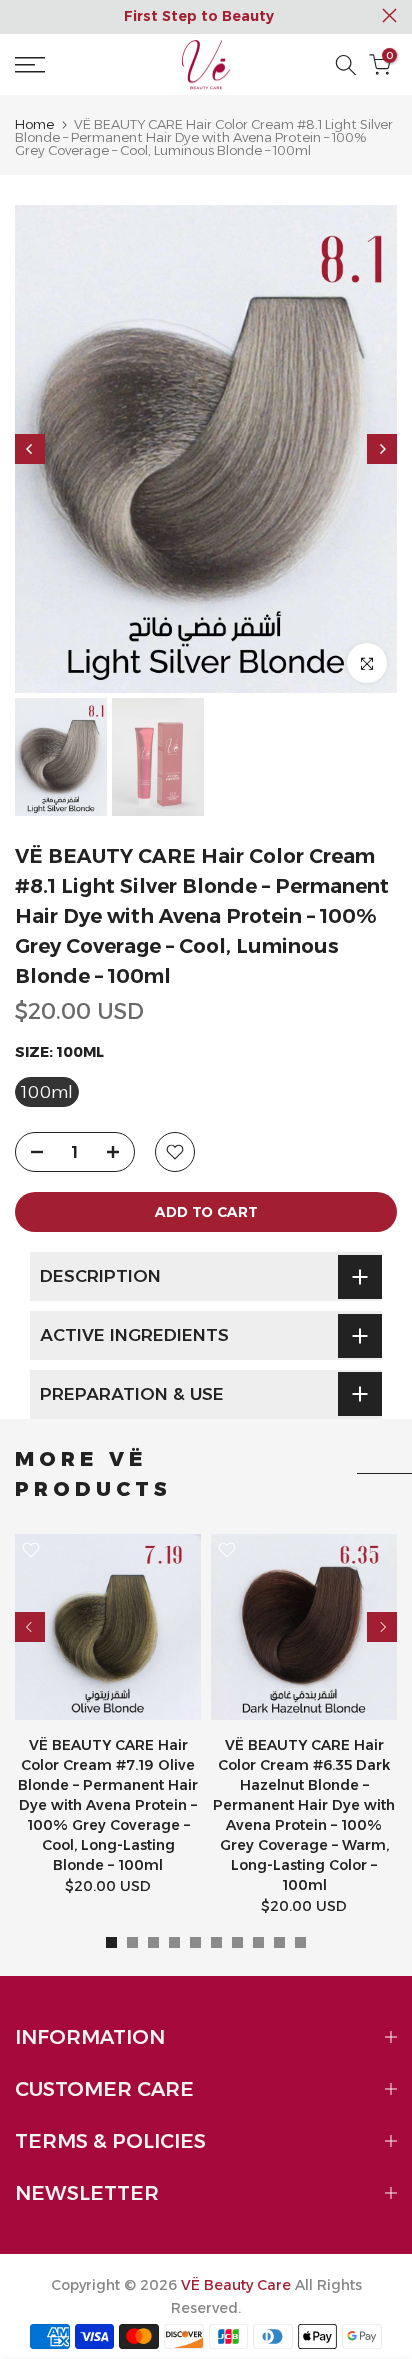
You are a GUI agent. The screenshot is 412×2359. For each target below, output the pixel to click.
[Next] (382, 449)
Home (34, 124)
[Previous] (30, 449)
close (389, 15)
